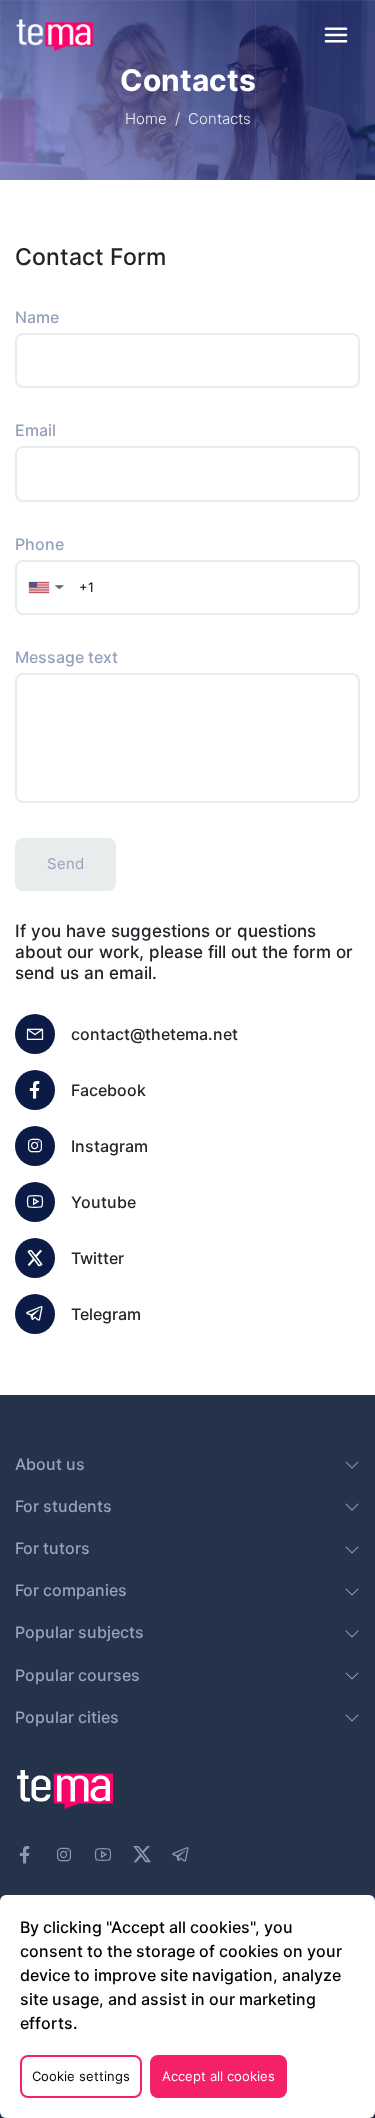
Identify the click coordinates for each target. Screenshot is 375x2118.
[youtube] (103, 1855)
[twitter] (142, 1852)
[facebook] (25, 1855)
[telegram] (181, 1855)
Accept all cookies (218, 2076)
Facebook (108, 1090)
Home (146, 118)
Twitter (97, 1258)
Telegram (106, 1314)
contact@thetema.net (154, 1034)
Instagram (109, 1146)
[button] (44, 588)
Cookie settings (81, 2076)
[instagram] (64, 1855)
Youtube (103, 1202)
